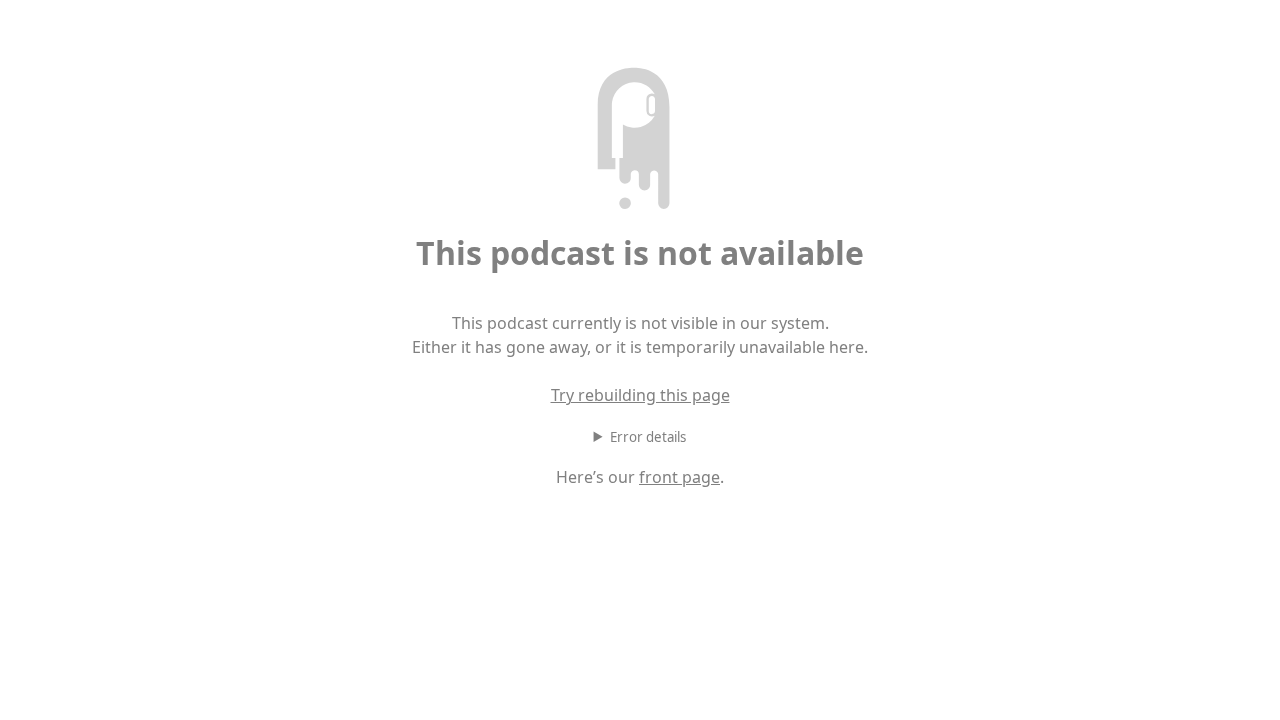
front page (679, 477)
